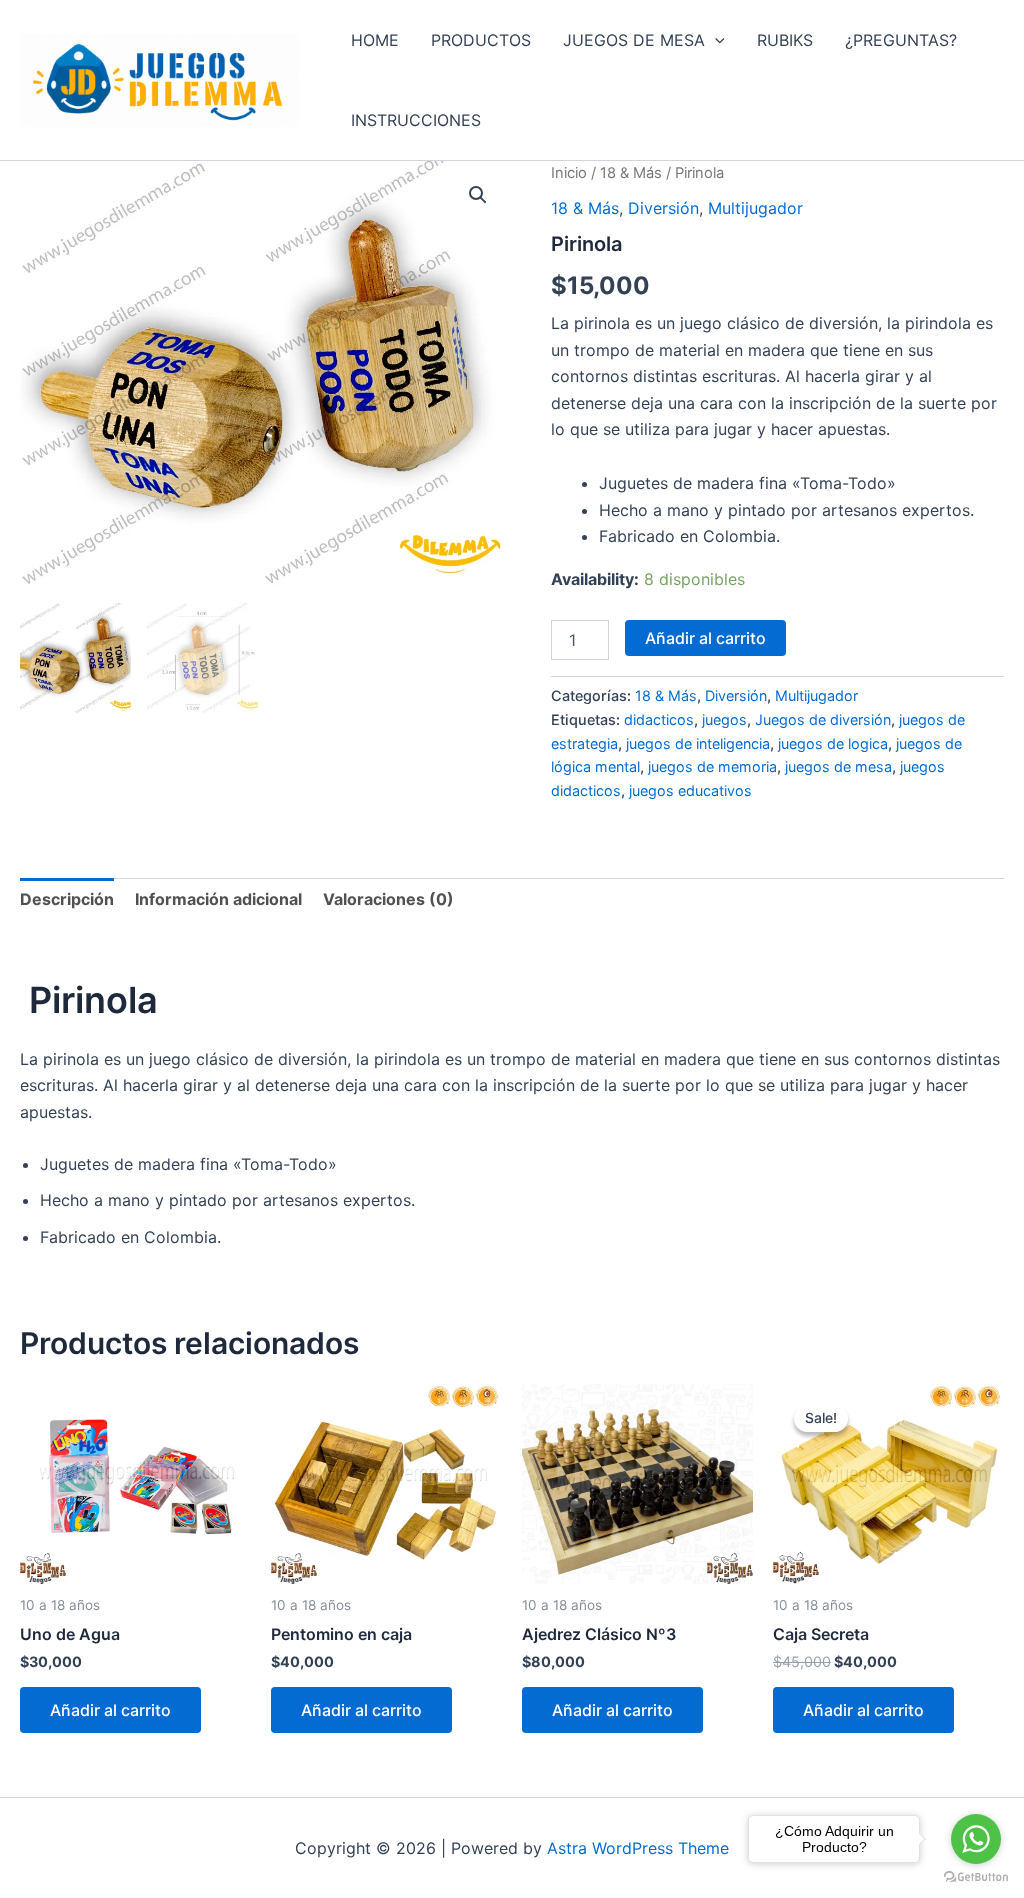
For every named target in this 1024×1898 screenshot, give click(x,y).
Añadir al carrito (705, 638)
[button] (715, 40)
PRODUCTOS (481, 40)
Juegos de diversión (823, 719)
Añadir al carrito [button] (110, 1710)
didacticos (659, 719)
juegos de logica (833, 743)
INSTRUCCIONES (416, 120)
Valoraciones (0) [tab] (388, 899)
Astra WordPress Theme (638, 1848)
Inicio (569, 173)
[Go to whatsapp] (976, 1839)
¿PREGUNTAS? (901, 40)
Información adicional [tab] (218, 899)
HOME (375, 40)
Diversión (663, 208)
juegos (724, 719)
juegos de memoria (712, 766)
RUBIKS (785, 40)
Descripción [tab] (67, 899)
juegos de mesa (838, 766)
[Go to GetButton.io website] (976, 1877)
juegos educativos (690, 790)
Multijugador (755, 208)
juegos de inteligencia (698, 743)
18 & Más (631, 173)
